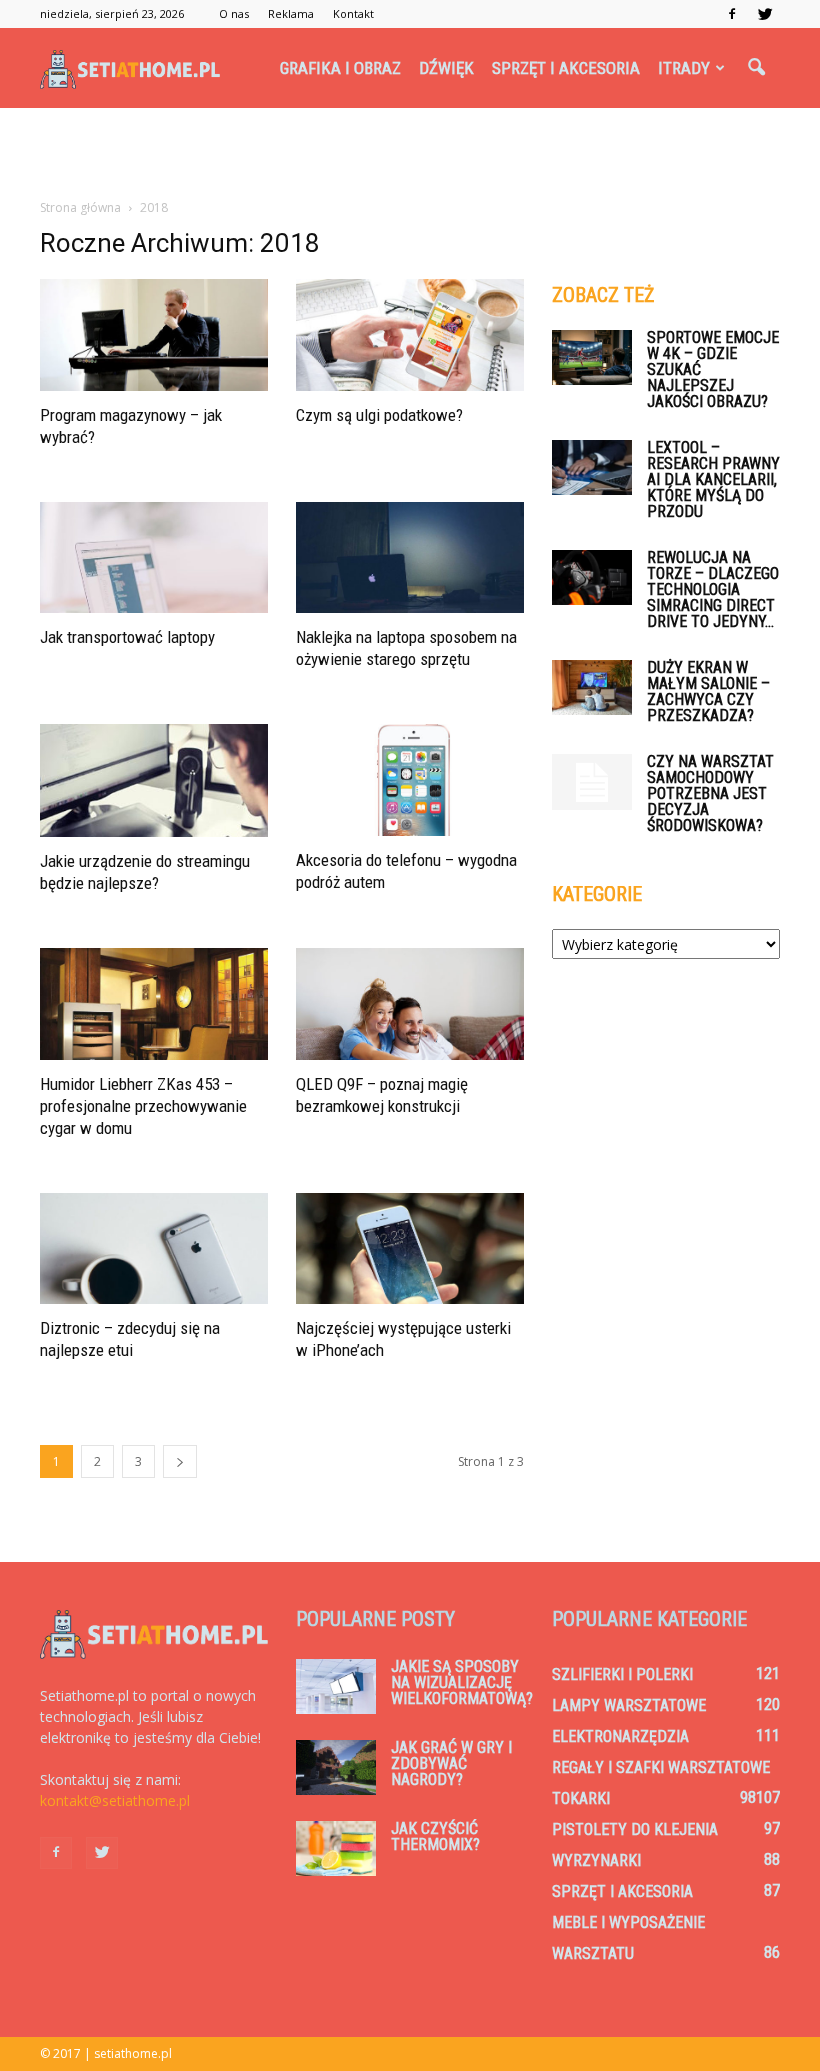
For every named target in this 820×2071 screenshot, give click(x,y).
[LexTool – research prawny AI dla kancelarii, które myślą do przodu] (592, 467)
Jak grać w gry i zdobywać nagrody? (451, 1763)
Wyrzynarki (596, 1860)
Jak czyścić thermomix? (435, 1836)
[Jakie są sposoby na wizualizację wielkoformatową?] (336, 1686)
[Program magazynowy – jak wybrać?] (154, 335)
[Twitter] (765, 14)
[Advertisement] (410, 152)
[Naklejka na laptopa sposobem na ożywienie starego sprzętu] (410, 558)
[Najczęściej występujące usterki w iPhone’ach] (410, 1249)
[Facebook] (732, 14)
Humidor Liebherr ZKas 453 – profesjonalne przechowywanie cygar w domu (143, 1106)
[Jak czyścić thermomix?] (336, 1848)
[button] (756, 68)
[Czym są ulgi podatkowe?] (410, 335)
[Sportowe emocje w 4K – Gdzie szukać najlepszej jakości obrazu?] (592, 357)
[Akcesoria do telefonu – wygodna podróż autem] (410, 780)
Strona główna (80, 207)
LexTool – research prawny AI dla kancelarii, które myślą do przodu (713, 479)
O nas (234, 13)
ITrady (684, 68)
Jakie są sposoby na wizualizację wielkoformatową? (462, 1682)
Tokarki (581, 1798)
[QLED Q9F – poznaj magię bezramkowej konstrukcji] (410, 1004)
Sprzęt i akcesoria (566, 68)
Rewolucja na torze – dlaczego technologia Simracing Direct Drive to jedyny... (713, 589)
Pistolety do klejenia (635, 1829)
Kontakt (353, 13)
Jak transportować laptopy (127, 637)
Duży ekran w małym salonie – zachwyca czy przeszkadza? (708, 691)
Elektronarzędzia (620, 1736)
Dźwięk (446, 68)
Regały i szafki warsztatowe (661, 1767)
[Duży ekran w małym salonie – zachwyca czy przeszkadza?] (592, 687)
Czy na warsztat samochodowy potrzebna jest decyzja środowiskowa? (710, 793)
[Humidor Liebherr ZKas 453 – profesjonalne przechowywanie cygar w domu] (154, 1004)
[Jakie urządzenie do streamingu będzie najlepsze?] (154, 780)
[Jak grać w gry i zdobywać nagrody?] (336, 1767)
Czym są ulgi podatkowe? (379, 415)
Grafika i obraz (340, 68)
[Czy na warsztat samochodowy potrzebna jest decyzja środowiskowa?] (592, 782)
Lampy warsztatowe (629, 1705)
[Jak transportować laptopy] (154, 558)
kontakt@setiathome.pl (115, 1800)
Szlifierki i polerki (622, 1674)
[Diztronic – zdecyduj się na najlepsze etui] (154, 1249)
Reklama (291, 13)
